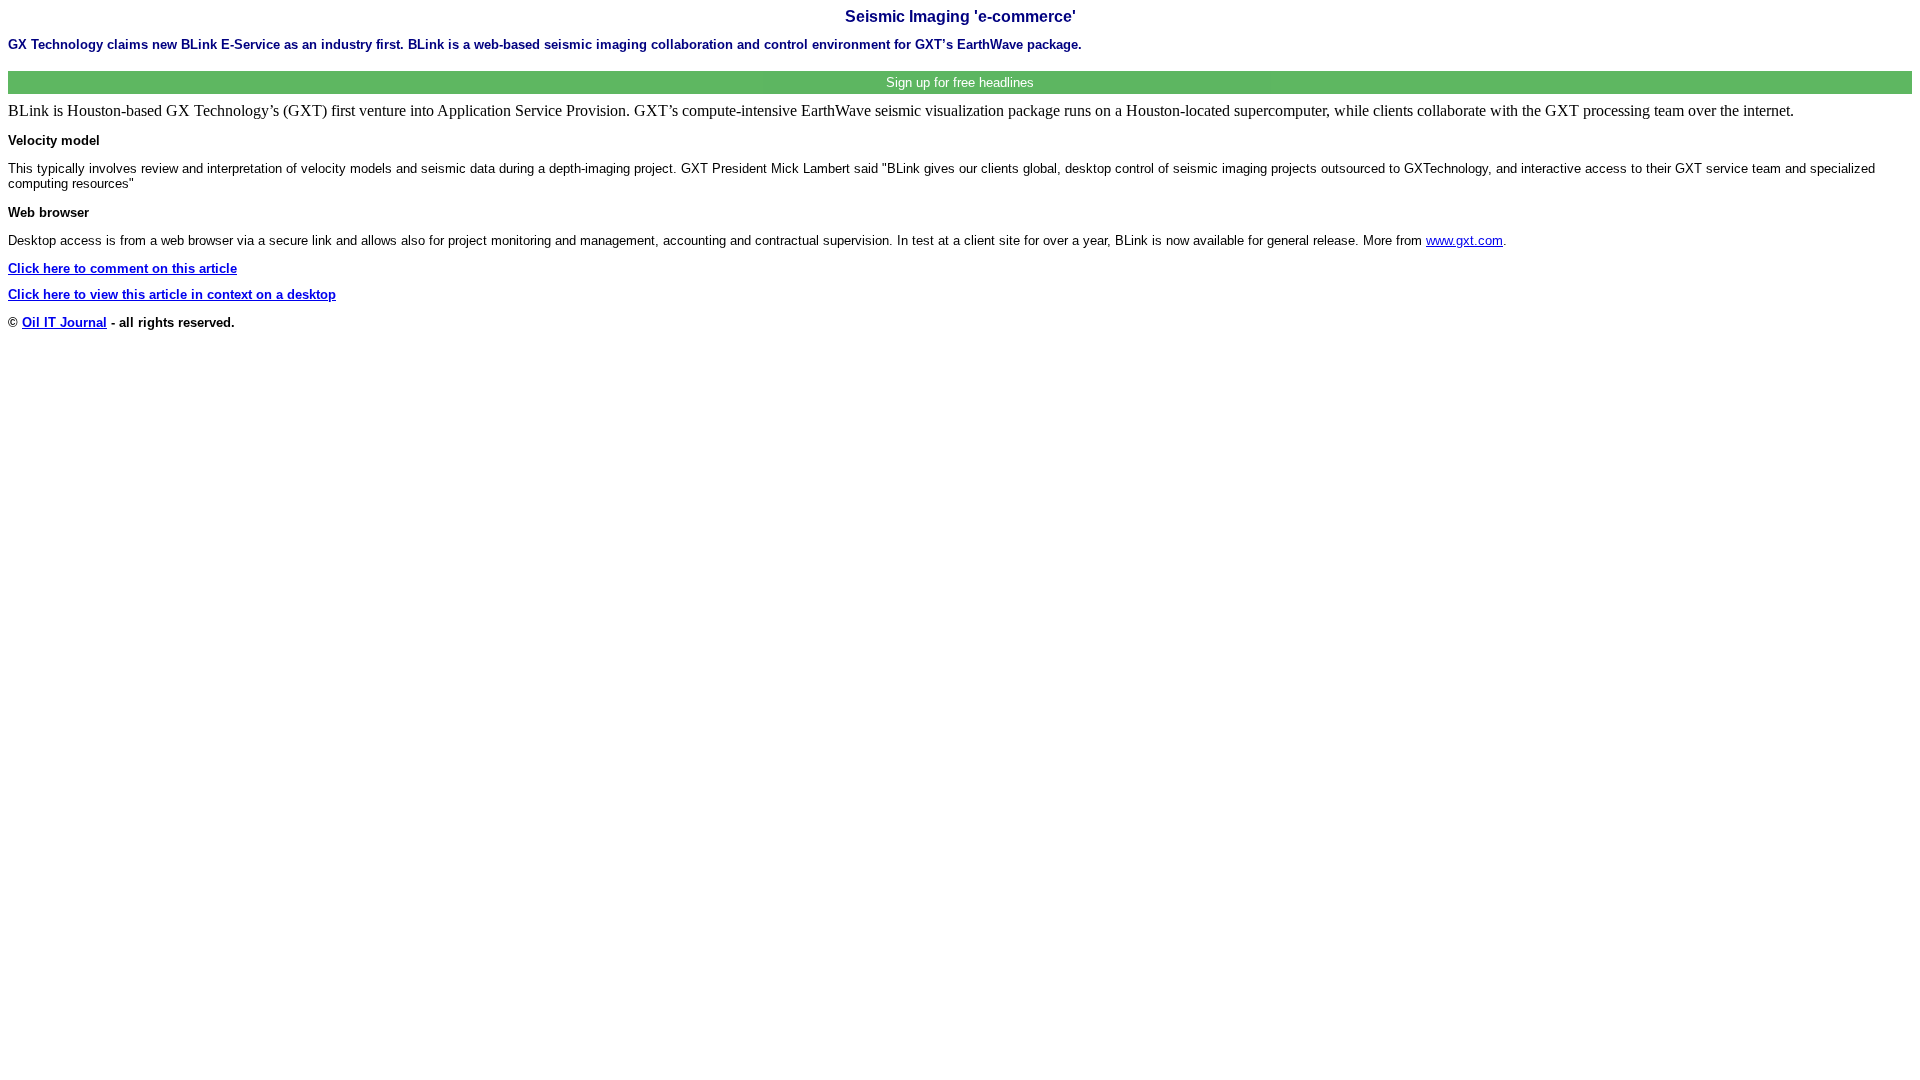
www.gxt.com (1464, 240)
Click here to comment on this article (122, 268)
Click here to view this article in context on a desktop (172, 294)
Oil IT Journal (64, 322)
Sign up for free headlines (960, 82)
